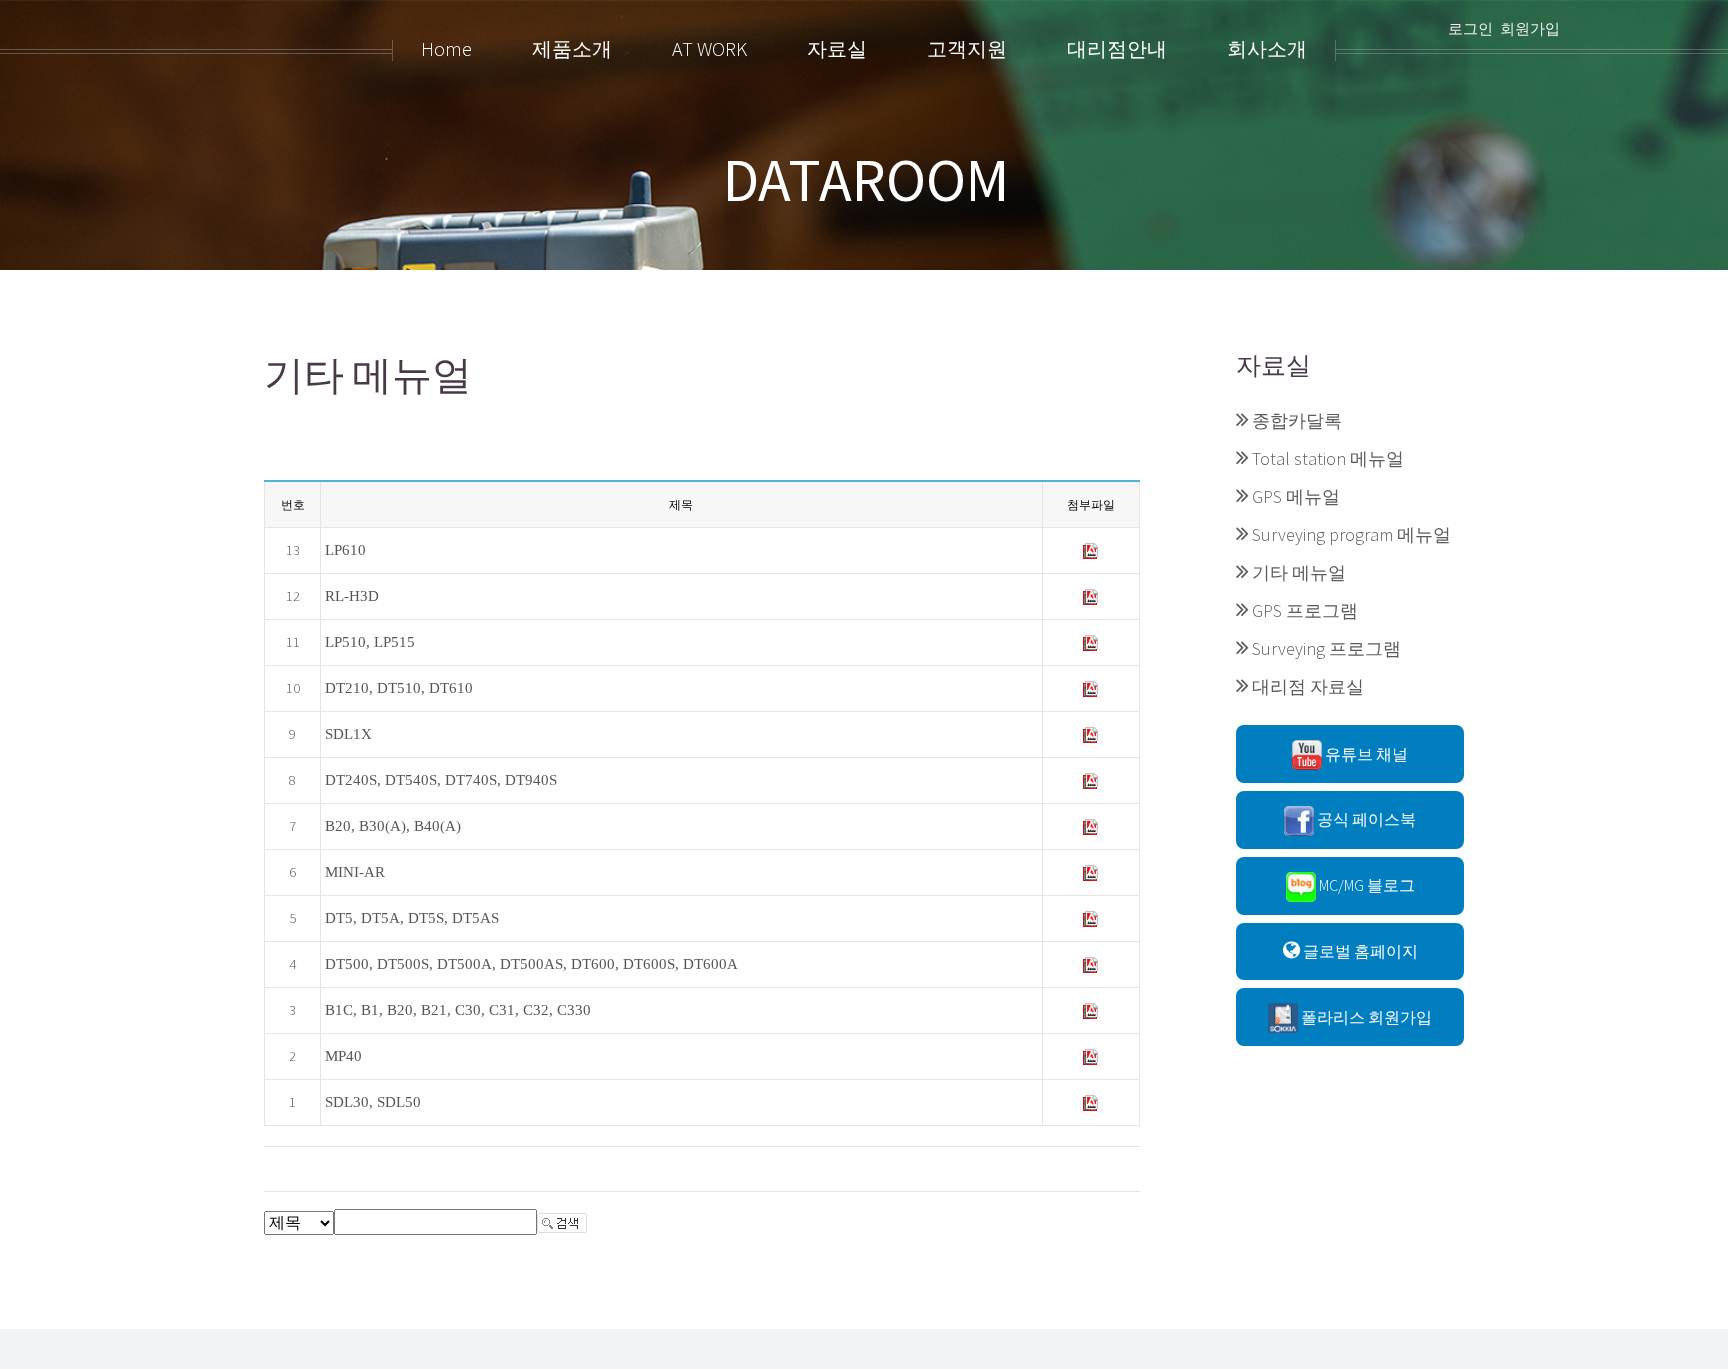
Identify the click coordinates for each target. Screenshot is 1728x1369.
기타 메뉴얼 (1299, 572)
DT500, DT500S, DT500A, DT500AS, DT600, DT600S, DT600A (531, 964)
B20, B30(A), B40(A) (393, 826)
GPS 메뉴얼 (1296, 496)
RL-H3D (352, 596)
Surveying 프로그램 (1326, 648)
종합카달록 (1297, 420)
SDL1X (348, 734)
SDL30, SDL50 (373, 1102)
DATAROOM (866, 180)
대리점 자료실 (1308, 686)
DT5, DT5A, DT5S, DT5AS (412, 918)
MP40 (343, 1056)
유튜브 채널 (1365, 754)
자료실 (1273, 365)
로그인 (1470, 28)
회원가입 (1530, 28)
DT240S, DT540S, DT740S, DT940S (441, 780)
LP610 (345, 550)
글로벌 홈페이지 (1359, 951)
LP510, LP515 (370, 642)
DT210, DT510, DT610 (399, 688)
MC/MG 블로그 (1365, 885)
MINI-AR (355, 872)
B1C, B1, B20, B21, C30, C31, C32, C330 (458, 1010)
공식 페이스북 (1365, 819)
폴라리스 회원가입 (1365, 1017)
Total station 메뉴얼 (1328, 458)
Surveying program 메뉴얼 (1351, 534)
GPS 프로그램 (1305, 610)
